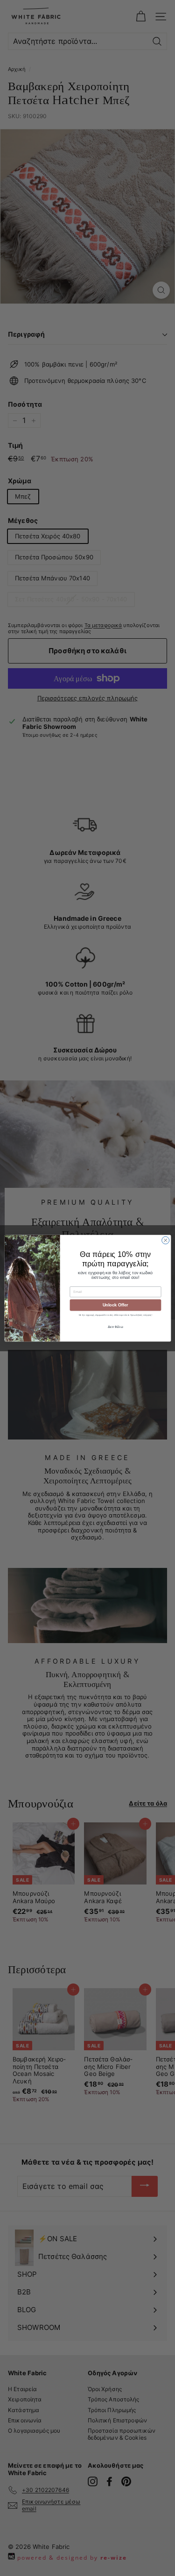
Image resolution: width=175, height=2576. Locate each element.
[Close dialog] (165, 1240)
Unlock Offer (115, 1305)
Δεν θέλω (115, 1327)
